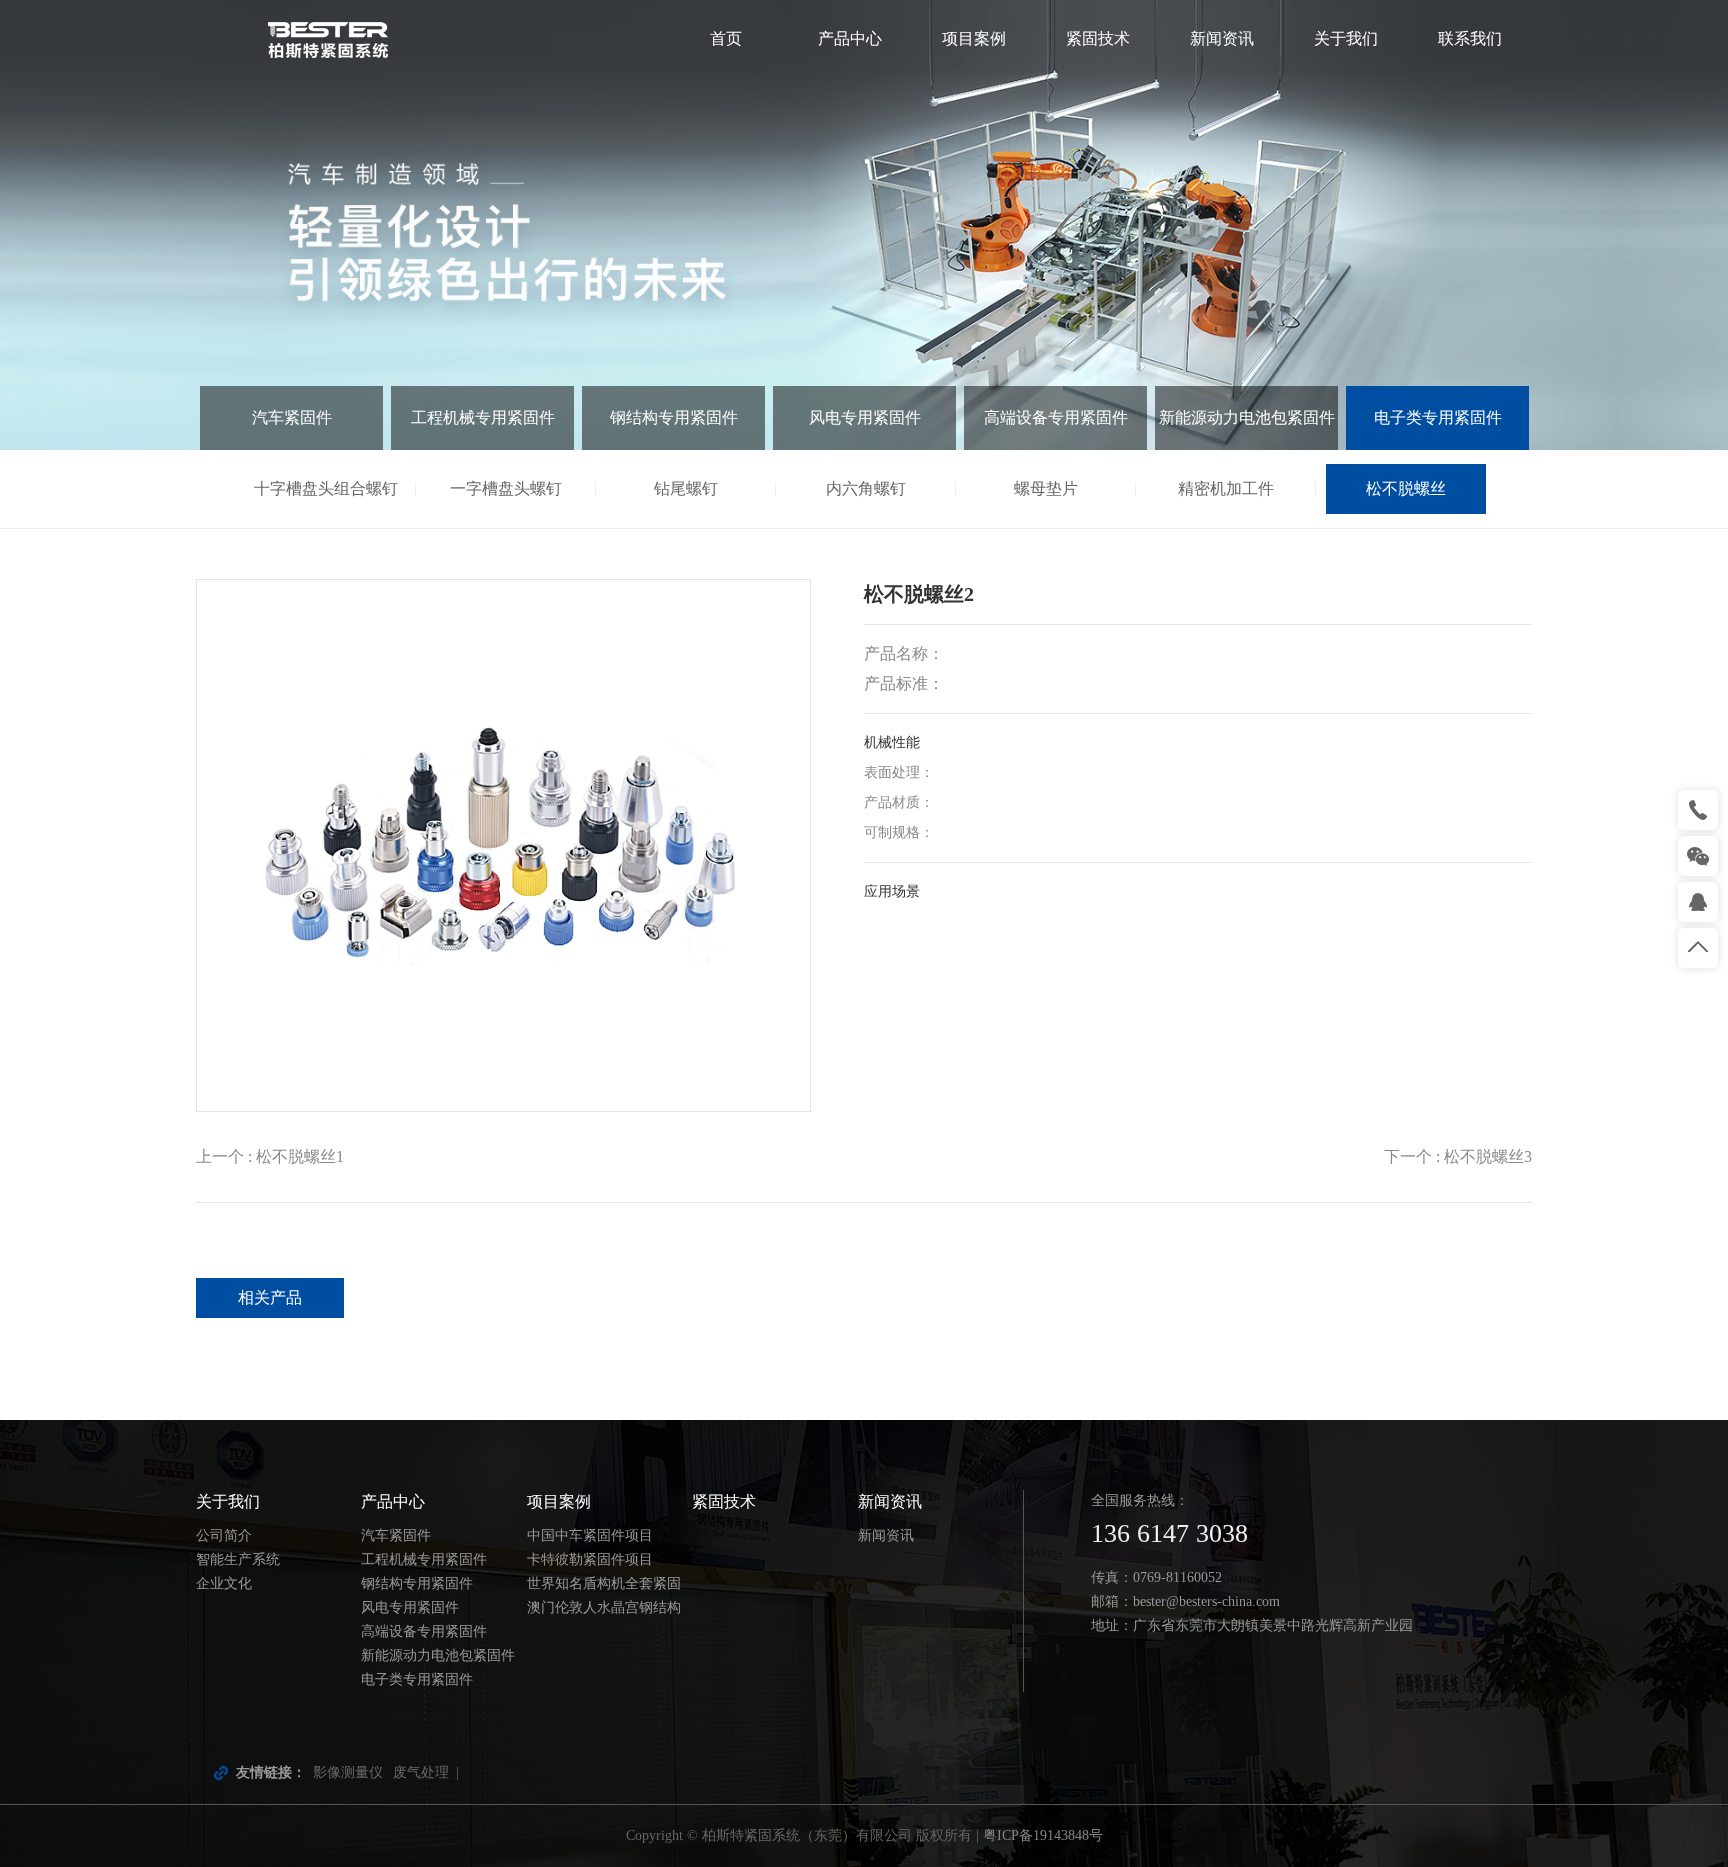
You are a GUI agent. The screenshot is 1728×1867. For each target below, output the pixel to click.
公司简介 (224, 1535)
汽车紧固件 (292, 417)
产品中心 (850, 38)
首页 (726, 38)
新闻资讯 (1222, 38)
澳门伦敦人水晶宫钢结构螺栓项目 (604, 1610)
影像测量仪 (348, 1772)
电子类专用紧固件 (1438, 417)
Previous (129, 225)
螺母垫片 (1046, 488)
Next (1599, 225)
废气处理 (421, 1772)
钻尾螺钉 (686, 488)
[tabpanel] (864, 225)
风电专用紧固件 (865, 417)
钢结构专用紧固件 (674, 417)
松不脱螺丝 (1406, 488)
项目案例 (974, 38)
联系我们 (1470, 38)
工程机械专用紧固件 (483, 417)
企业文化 (224, 1583)
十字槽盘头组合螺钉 (326, 488)
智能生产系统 (238, 1559)
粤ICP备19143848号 (1043, 1835)
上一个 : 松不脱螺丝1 (270, 1156)
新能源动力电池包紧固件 (1247, 417)
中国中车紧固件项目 (590, 1535)
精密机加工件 (1226, 488)
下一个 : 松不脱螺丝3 (1458, 1156)
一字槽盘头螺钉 (506, 488)
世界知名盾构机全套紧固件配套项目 (604, 1586)
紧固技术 (1098, 38)
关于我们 (1346, 38)
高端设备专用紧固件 (1056, 417)
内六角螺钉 (866, 488)
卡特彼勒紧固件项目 (590, 1559)
